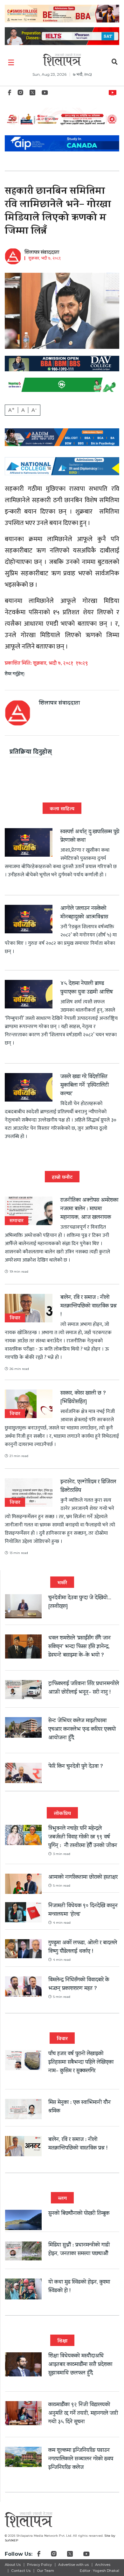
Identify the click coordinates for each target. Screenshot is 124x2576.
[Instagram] (20, 94)
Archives (103, 2565)
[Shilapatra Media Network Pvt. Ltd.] (62, 60)
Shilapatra (114, 92)
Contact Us (21, 2571)
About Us (13, 2565)
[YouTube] (45, 94)
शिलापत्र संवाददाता (42, 253)
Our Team (45, 2571)
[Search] (115, 63)
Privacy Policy (39, 2565)
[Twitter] (32, 94)
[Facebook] (10, 94)
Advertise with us (73, 2565)
